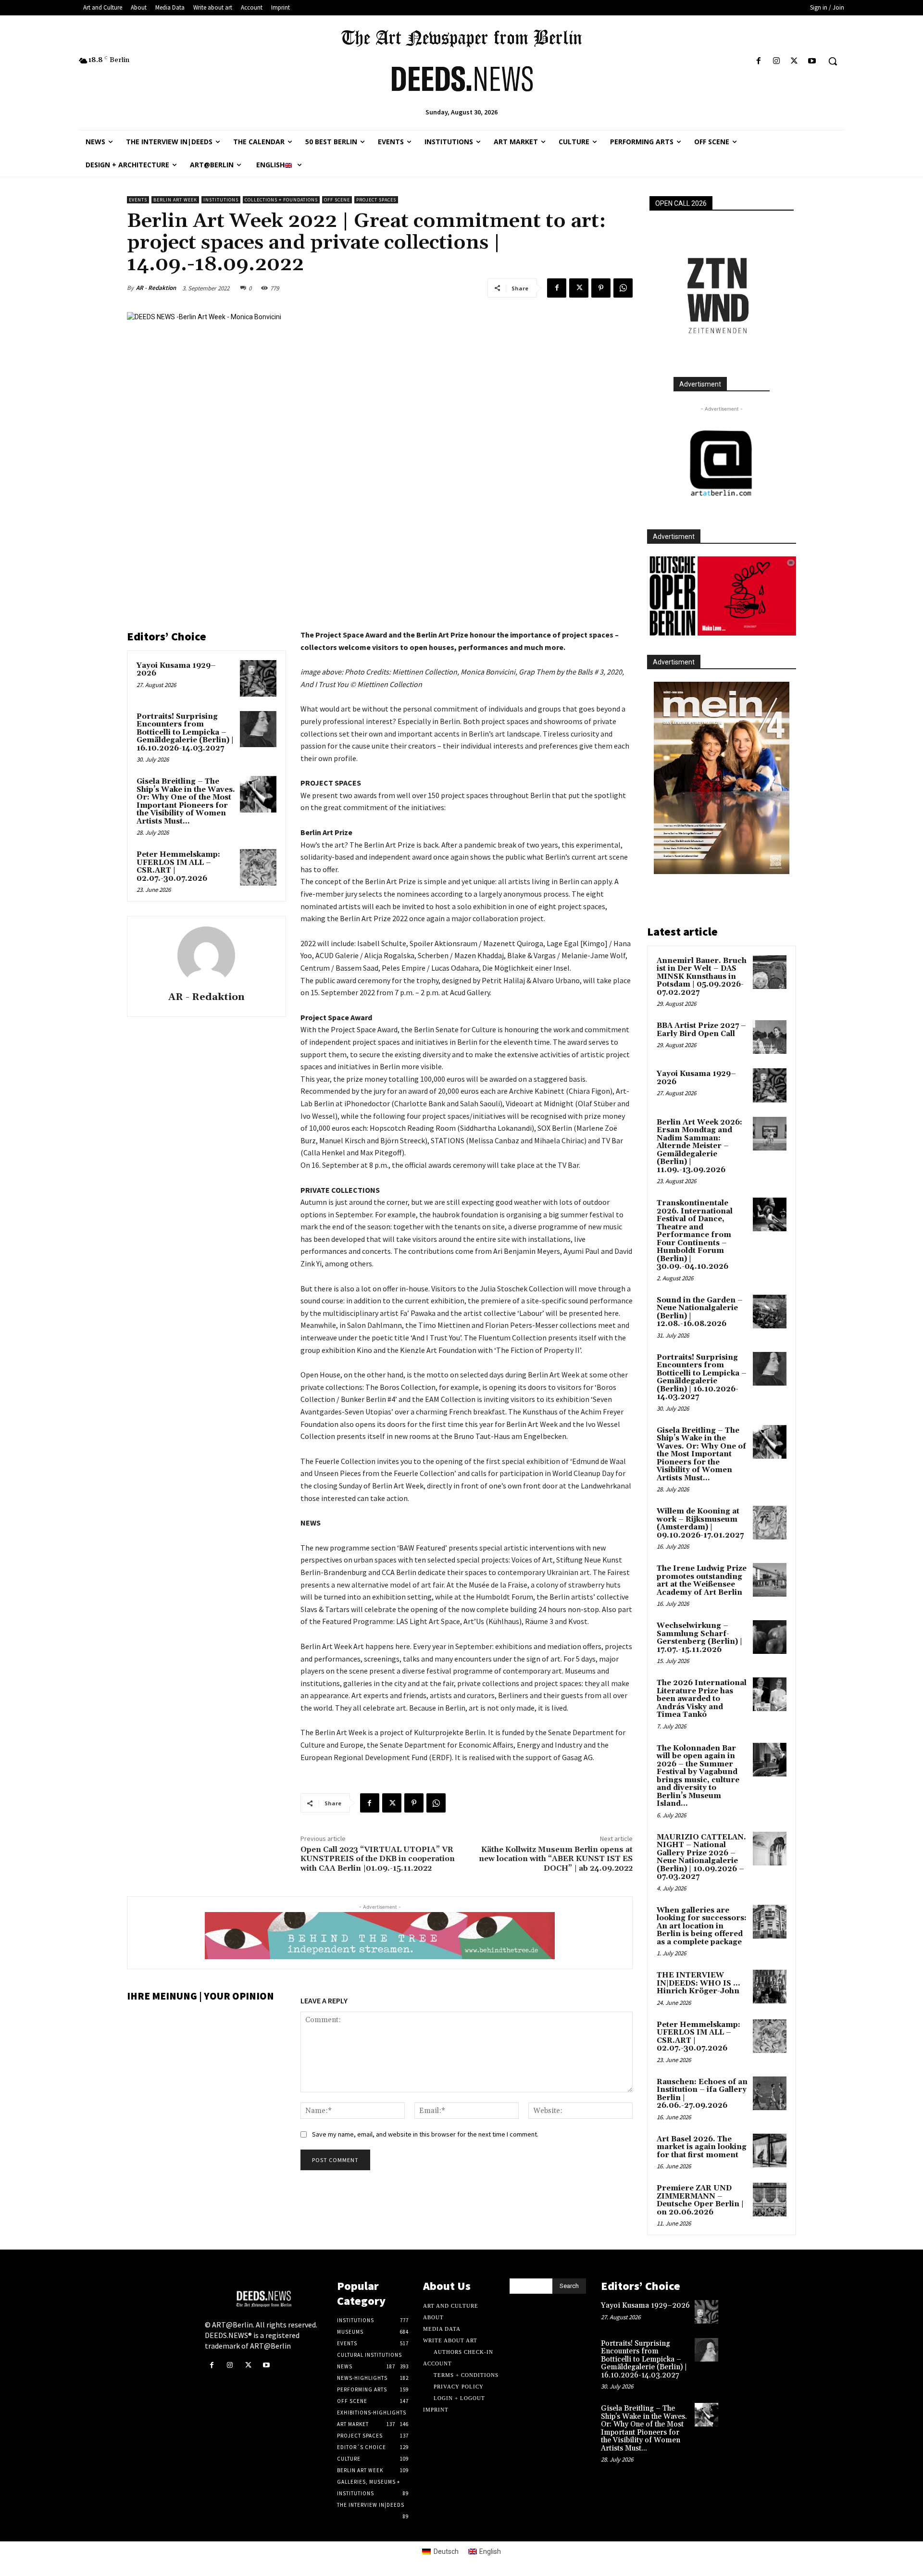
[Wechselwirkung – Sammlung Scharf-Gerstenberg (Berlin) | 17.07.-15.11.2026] (770, 1637)
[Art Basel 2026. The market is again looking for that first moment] (770, 2151)
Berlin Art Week (175, 200)
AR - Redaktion (156, 288)
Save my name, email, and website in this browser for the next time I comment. (425, 2134)
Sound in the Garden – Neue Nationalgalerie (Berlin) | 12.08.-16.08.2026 (700, 1312)
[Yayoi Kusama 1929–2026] (258, 678)
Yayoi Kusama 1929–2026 (176, 670)
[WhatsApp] (623, 288)
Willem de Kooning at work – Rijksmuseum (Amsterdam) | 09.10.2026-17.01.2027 (700, 1523)
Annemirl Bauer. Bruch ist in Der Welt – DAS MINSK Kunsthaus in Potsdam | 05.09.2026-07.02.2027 (702, 977)
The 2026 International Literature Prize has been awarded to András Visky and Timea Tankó (702, 1699)
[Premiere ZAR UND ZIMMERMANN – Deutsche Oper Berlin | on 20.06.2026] (770, 2200)
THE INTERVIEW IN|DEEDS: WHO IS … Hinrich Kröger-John (698, 1983)
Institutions (221, 200)
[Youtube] (812, 61)
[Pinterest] (601, 288)
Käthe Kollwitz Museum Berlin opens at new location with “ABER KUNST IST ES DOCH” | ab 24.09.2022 (556, 1859)
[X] (794, 61)
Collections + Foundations (281, 200)
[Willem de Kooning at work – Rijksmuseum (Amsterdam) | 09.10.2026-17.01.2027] (770, 1523)
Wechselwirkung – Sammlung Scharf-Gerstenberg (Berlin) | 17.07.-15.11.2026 (699, 1638)
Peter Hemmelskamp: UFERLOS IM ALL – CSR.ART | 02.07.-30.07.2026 (178, 867)
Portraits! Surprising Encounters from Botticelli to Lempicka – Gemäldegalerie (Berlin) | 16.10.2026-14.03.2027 (185, 732)
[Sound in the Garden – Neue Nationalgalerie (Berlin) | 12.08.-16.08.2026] (770, 1312)
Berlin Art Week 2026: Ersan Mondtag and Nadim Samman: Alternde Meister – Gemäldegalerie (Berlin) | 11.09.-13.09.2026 (699, 1146)
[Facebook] (758, 61)
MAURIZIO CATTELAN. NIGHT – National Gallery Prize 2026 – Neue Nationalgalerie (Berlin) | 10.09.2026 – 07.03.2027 (701, 1857)
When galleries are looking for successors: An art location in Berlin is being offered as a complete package (702, 1926)
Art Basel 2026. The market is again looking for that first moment (702, 2147)
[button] (833, 61)
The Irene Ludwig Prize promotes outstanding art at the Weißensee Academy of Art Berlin (702, 1581)
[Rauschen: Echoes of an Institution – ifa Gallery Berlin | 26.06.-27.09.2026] (770, 2093)
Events (138, 200)
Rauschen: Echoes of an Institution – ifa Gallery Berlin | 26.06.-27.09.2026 (702, 2094)
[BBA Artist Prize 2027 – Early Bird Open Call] (770, 1037)
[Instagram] (776, 61)
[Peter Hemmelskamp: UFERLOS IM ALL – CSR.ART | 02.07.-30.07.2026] (258, 867)
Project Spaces (376, 200)
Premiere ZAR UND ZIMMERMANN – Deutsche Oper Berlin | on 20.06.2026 (700, 2200)
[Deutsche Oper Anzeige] (722, 596)
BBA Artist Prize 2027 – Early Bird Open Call (701, 1030)
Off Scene (337, 200)
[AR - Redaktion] (206, 955)
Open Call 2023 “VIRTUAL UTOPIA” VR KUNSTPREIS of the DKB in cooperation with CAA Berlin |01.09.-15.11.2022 (378, 1859)
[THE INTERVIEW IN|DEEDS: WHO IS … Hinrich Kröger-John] (770, 1987)
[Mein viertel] (722, 778)
